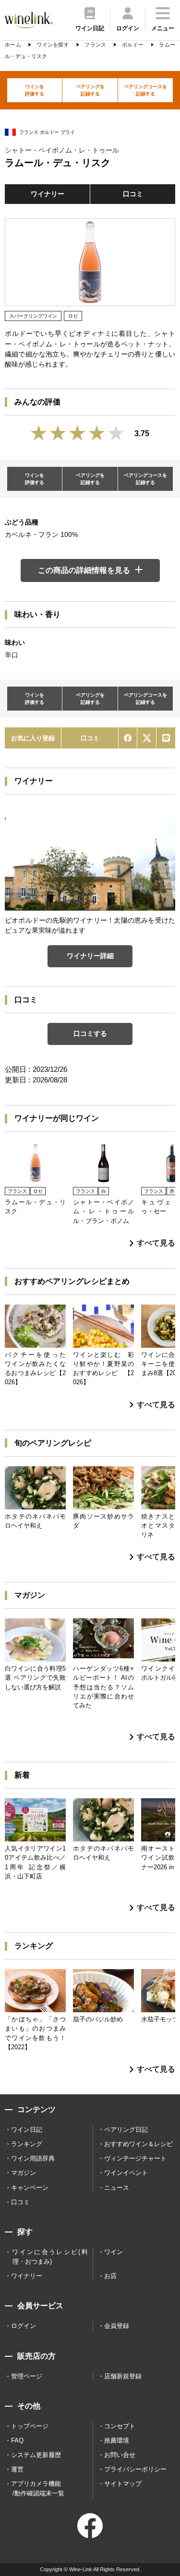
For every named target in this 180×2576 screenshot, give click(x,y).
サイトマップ (123, 2484)
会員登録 (117, 2326)
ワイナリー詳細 (90, 956)
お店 (110, 2276)
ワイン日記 (27, 2130)
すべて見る (156, 1243)
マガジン (24, 2173)
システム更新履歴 (36, 2455)
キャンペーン (30, 2188)
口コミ (133, 194)
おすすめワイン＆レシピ (138, 2144)
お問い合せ (120, 2455)
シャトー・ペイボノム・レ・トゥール (62, 150)
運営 (17, 2469)
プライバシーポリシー (135, 2469)
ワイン (114, 2252)
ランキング (27, 2144)
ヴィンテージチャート (135, 2158)
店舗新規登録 (123, 2376)
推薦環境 (117, 2440)
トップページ (30, 2426)
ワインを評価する (35, 90)
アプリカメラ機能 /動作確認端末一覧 (38, 2488)
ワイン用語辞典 (33, 2158)
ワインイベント (126, 2173)
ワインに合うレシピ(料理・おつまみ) (50, 2257)
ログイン (24, 2326)
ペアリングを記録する (90, 90)
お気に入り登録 (33, 738)
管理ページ (27, 2376)
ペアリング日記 (126, 2130)
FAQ (17, 2440)
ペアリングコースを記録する (145, 90)
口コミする (90, 1033)
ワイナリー (48, 194)
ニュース (117, 2188)
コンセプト (120, 2426)
